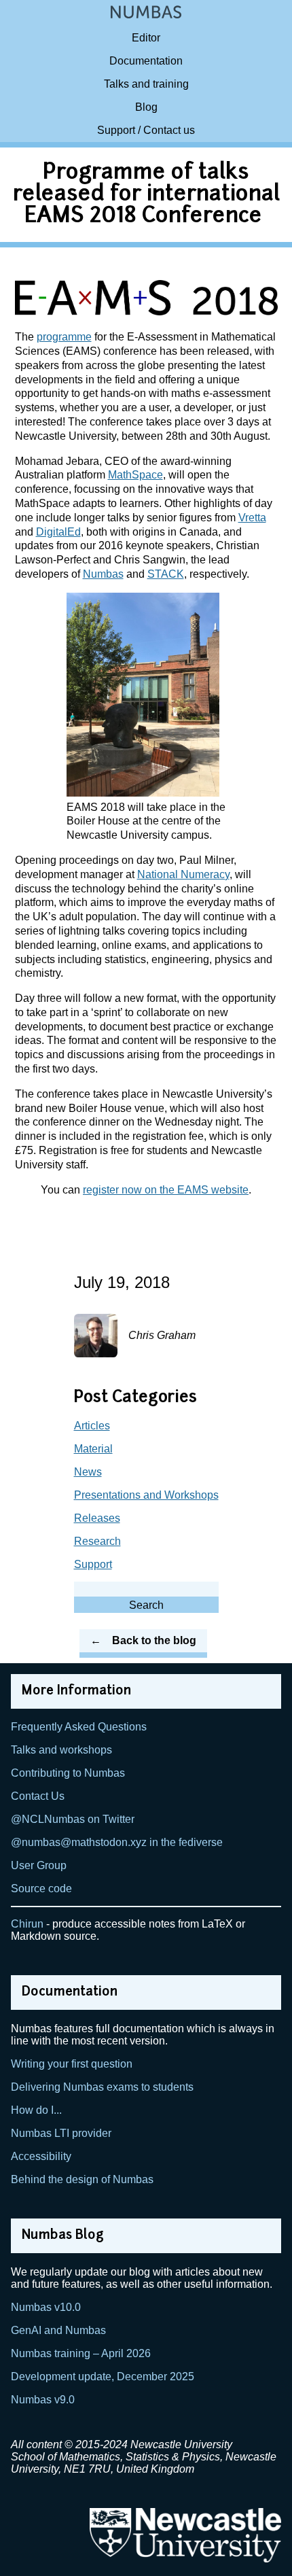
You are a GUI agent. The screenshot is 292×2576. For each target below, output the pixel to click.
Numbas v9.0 (43, 2400)
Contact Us (38, 1796)
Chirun (27, 1924)
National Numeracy (183, 874)
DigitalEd (58, 532)
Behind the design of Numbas (82, 2179)
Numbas (103, 574)
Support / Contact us (146, 130)
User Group (39, 1865)
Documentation (146, 61)
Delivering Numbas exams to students (102, 2087)
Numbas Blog (63, 2236)
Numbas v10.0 (46, 2307)
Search (146, 1605)
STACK (166, 574)
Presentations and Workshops (146, 1495)
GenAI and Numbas (58, 2330)
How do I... (36, 2110)
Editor (146, 38)
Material (93, 1449)
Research (97, 1541)
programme (64, 337)
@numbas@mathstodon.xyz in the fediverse (117, 1842)
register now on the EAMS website (166, 1190)
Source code (41, 1889)
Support (93, 1564)
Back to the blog (154, 1640)
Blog (146, 107)
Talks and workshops (61, 1750)
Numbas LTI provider (61, 2133)
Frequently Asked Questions (79, 1727)
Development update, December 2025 (103, 2377)
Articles (92, 1426)
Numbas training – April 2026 (81, 2353)
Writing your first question (72, 2064)
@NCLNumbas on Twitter (73, 1819)
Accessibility (41, 2156)
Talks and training (146, 84)
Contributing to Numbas (68, 1773)
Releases (97, 1518)
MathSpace (135, 475)
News (88, 1472)
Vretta (252, 518)
